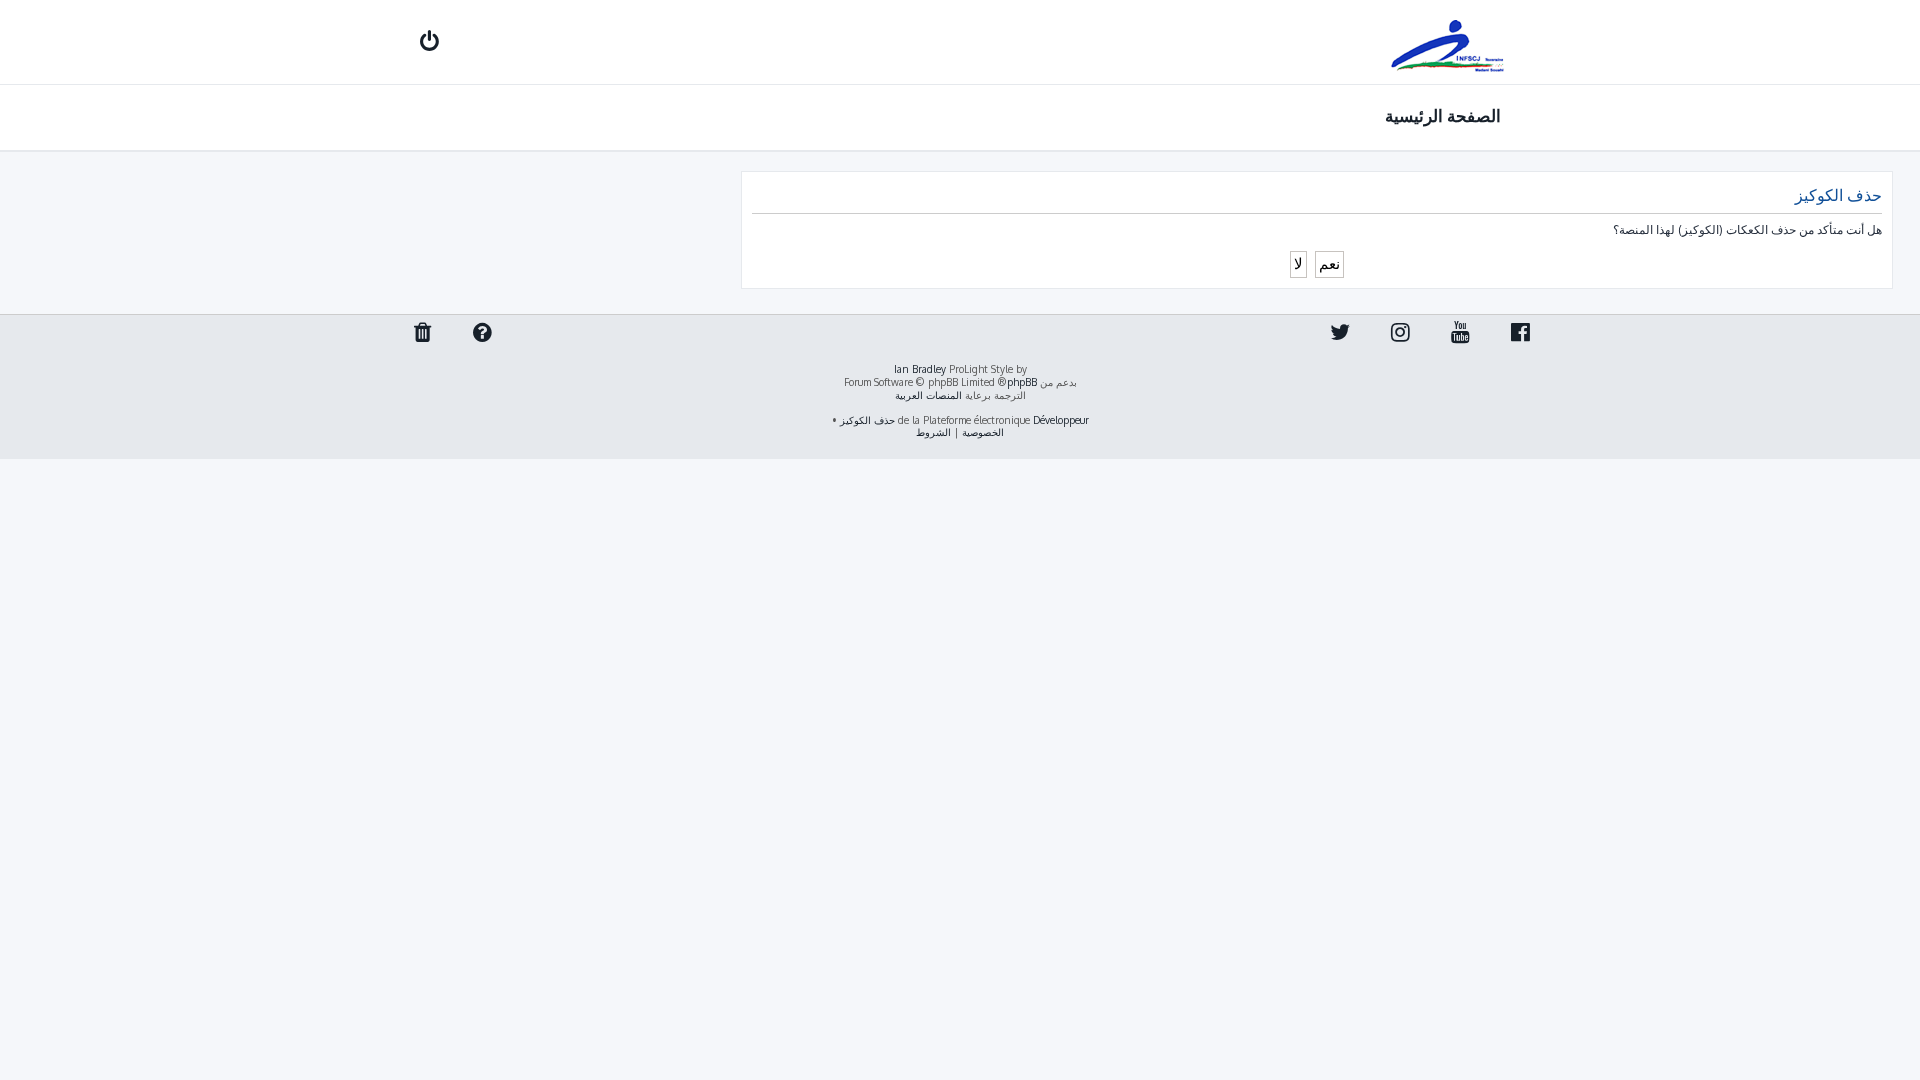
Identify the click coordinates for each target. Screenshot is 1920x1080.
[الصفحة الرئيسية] (1448, 42)
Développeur (1061, 420)
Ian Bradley (920, 369)
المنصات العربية (928, 395)
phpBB (1022, 382)
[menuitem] (417, 43)
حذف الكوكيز (867, 420)
